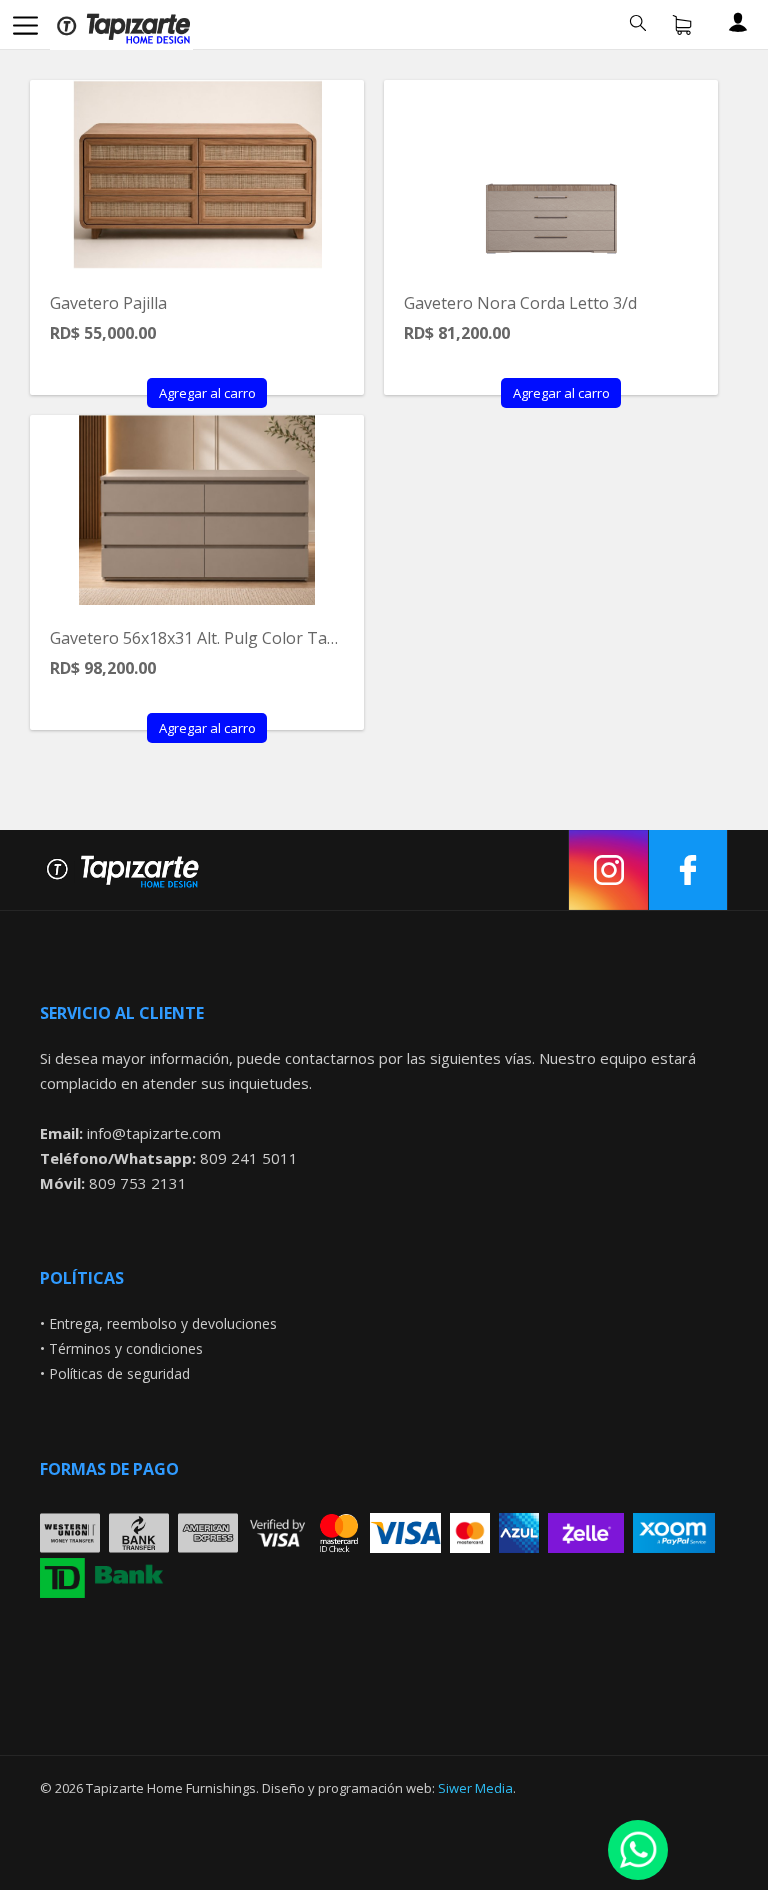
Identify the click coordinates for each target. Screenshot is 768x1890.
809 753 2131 (138, 1183)
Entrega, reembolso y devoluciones (163, 1323)
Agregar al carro (207, 393)
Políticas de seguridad (119, 1373)
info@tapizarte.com (154, 1133)
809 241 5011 (249, 1158)
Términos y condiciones (126, 1348)
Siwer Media (475, 1788)
